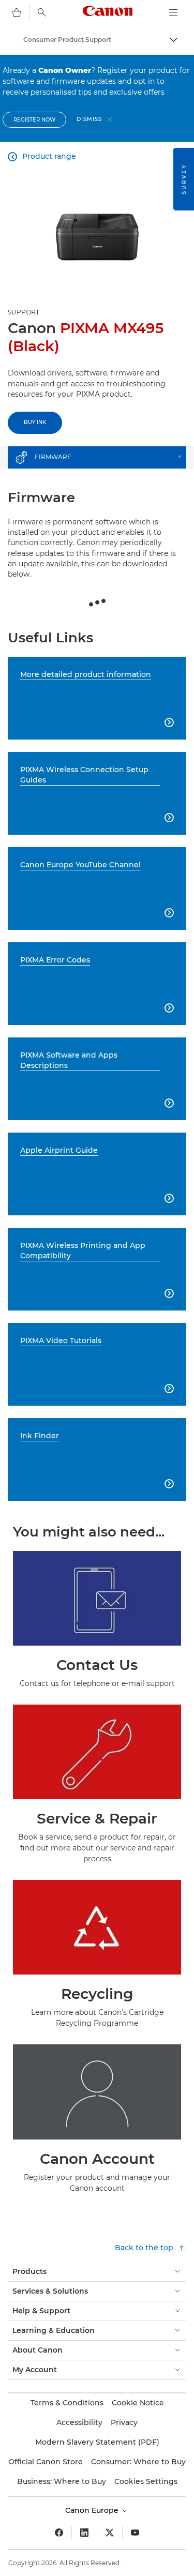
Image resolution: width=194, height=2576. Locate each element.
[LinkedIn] (84, 2533)
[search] (42, 12)
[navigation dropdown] (173, 12)
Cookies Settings (146, 2481)
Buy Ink (35, 422)
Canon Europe (93, 2510)
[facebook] (59, 2533)
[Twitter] (110, 2533)
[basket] (17, 12)
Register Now (34, 120)
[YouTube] (135, 2533)
